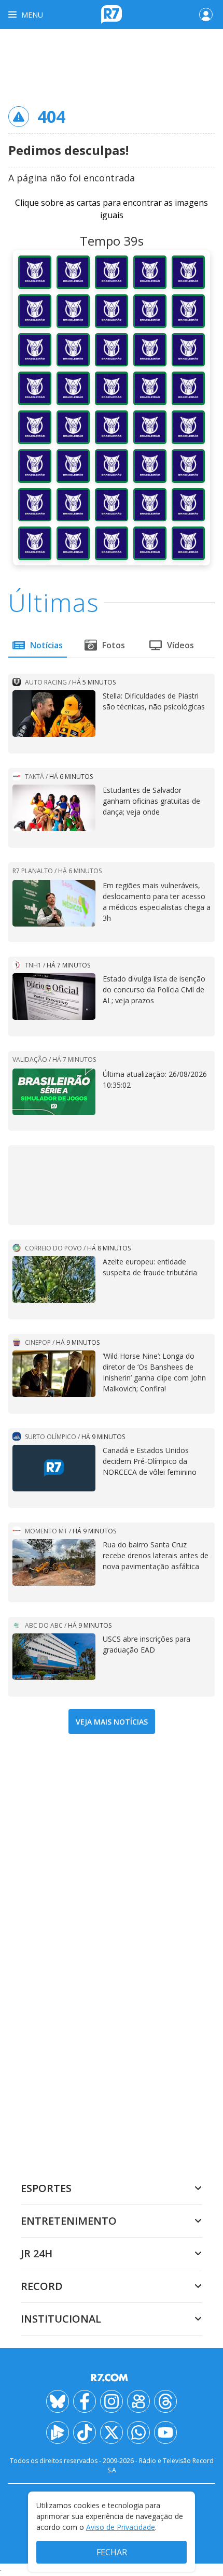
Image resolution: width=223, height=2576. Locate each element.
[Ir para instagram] (112, 2401)
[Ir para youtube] (165, 2432)
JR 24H (37, 2253)
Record (42, 2286)
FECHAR (112, 2552)
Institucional (61, 2319)
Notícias (46, 645)
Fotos (114, 645)
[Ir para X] (112, 2432)
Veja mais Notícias (112, 1722)
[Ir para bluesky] (58, 2401)
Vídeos (180, 645)
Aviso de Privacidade (121, 2527)
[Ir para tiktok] (85, 2432)
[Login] (206, 15)
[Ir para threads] (165, 2401)
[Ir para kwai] (138, 2401)
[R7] (112, 2378)
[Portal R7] (112, 13)
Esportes (46, 2188)
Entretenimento (69, 2221)
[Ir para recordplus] (58, 2432)
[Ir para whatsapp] (138, 2432)
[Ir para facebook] (85, 2401)
